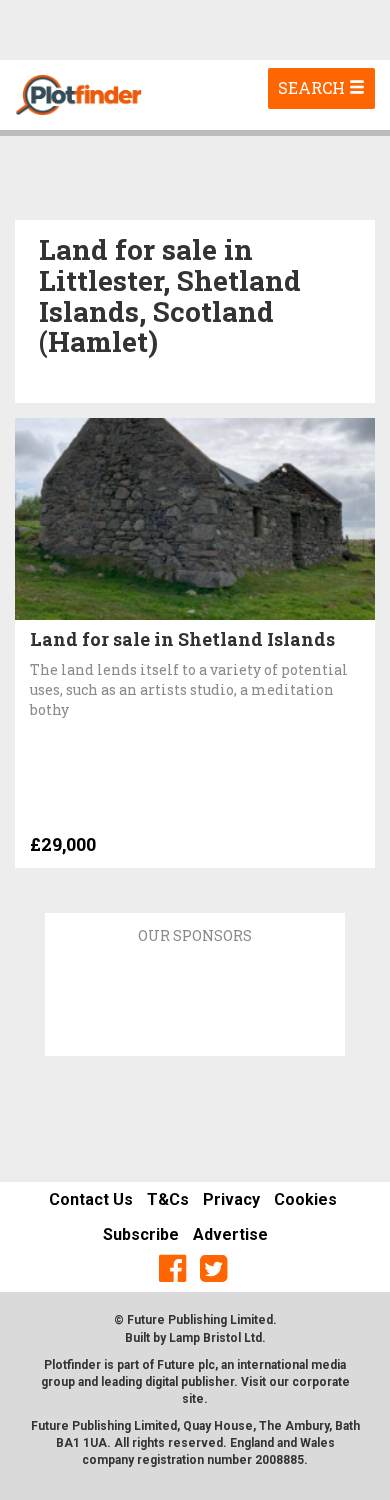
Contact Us (91, 1199)
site (193, 1399)
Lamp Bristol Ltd (215, 1338)
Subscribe (141, 1234)
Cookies (305, 1199)
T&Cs (168, 1199)
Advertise (230, 1234)
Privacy (231, 1199)
